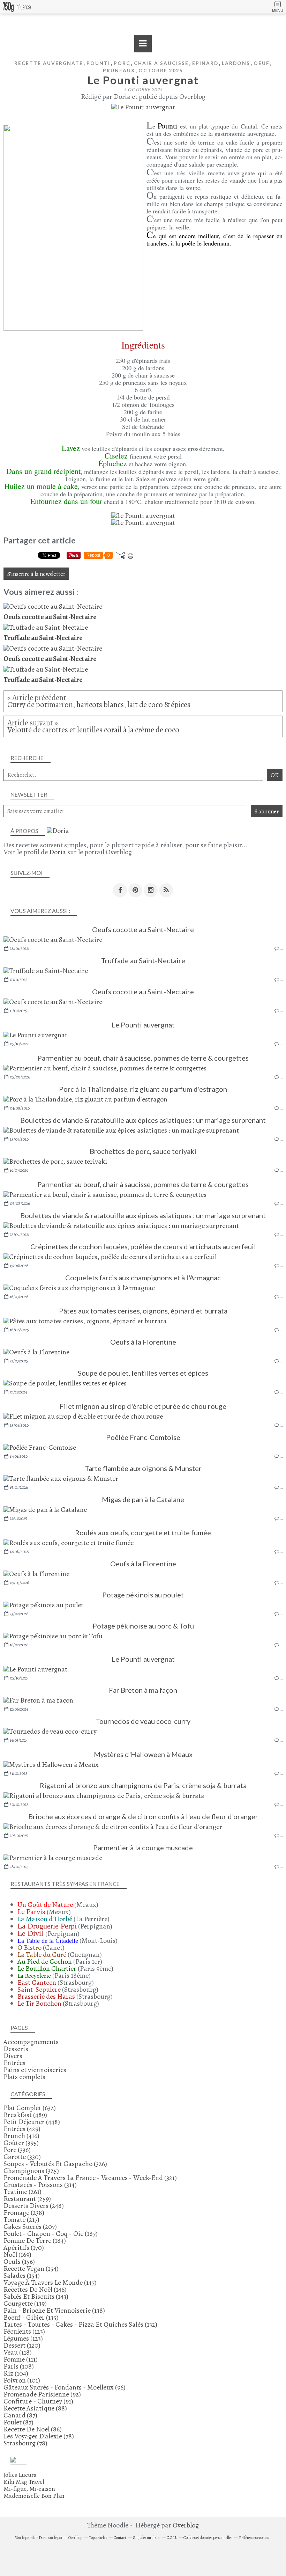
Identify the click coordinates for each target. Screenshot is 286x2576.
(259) (27, 2199)
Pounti (98, 63)
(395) (21, 2143)
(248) (34, 2206)
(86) (33, 2429)
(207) (30, 2227)
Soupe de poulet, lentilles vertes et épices (143, 1373)
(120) (22, 2345)
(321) (90, 2178)
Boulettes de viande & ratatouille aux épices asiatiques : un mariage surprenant (143, 1120)
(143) (36, 2296)
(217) (21, 2220)
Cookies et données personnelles (208, 2538)
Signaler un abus (146, 2538)
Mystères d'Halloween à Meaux (143, 1754)
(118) (18, 2352)
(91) (38, 2401)
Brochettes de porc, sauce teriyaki (143, 1151)
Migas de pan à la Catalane (143, 1499)
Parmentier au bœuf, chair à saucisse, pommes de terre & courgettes (143, 1058)
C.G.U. (172, 2538)
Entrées (14, 2063)
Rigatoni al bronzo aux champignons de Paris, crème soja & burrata (143, 1785)
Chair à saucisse (161, 63)
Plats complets (24, 2077)
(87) (20, 2415)
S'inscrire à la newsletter (36, 574)
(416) (21, 2136)
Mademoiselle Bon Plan (34, 2496)
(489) (25, 2115)
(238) (24, 2213)
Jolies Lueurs (20, 2475)
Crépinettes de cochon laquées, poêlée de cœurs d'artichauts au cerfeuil (143, 1246)
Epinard (205, 63)
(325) (31, 2171)
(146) (35, 2289)
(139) (25, 2303)
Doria (58, 852)
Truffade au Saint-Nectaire (143, 960)
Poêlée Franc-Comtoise (143, 1437)
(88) (35, 2408)
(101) (22, 2380)
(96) (65, 2387)
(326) (55, 2164)
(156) (19, 2262)
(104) (16, 2373)
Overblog (186, 2525)
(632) (30, 2108)
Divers (13, 2056)
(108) (19, 2366)
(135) (31, 2317)
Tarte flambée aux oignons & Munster (143, 1468)
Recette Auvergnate (49, 63)
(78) (39, 2436)
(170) (24, 2248)
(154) (31, 2268)
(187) (51, 2234)
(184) (35, 2241)
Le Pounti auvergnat (143, 1025)
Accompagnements (31, 2042)
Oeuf (262, 63)
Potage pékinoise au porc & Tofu (143, 1626)
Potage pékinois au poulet (143, 1595)
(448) (32, 2122)
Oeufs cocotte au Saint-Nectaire (143, 929)
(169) (17, 2255)
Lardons (236, 63)
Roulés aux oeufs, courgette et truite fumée (143, 1532)
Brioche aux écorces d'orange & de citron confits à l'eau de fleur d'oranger (143, 1816)
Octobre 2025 (161, 70)
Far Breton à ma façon (143, 1690)
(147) (50, 2282)
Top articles (98, 2538)
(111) (21, 2359)
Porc (122, 63)
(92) (42, 2394)
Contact (120, 2538)
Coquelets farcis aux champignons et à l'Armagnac (143, 1278)
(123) (24, 2331)
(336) (17, 2150)
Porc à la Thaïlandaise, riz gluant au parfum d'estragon (143, 1089)
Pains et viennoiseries (35, 2070)
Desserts (16, 2049)
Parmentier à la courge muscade (143, 1847)
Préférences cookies (254, 2538)
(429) (22, 2129)
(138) (54, 2310)
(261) (22, 2192)
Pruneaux (119, 70)
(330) (22, 2157)
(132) (80, 2324)
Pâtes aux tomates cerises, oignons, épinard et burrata (143, 1311)
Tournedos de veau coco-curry (143, 1721)
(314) (40, 2185)
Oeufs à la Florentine (143, 1342)
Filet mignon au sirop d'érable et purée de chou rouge (143, 1406)
